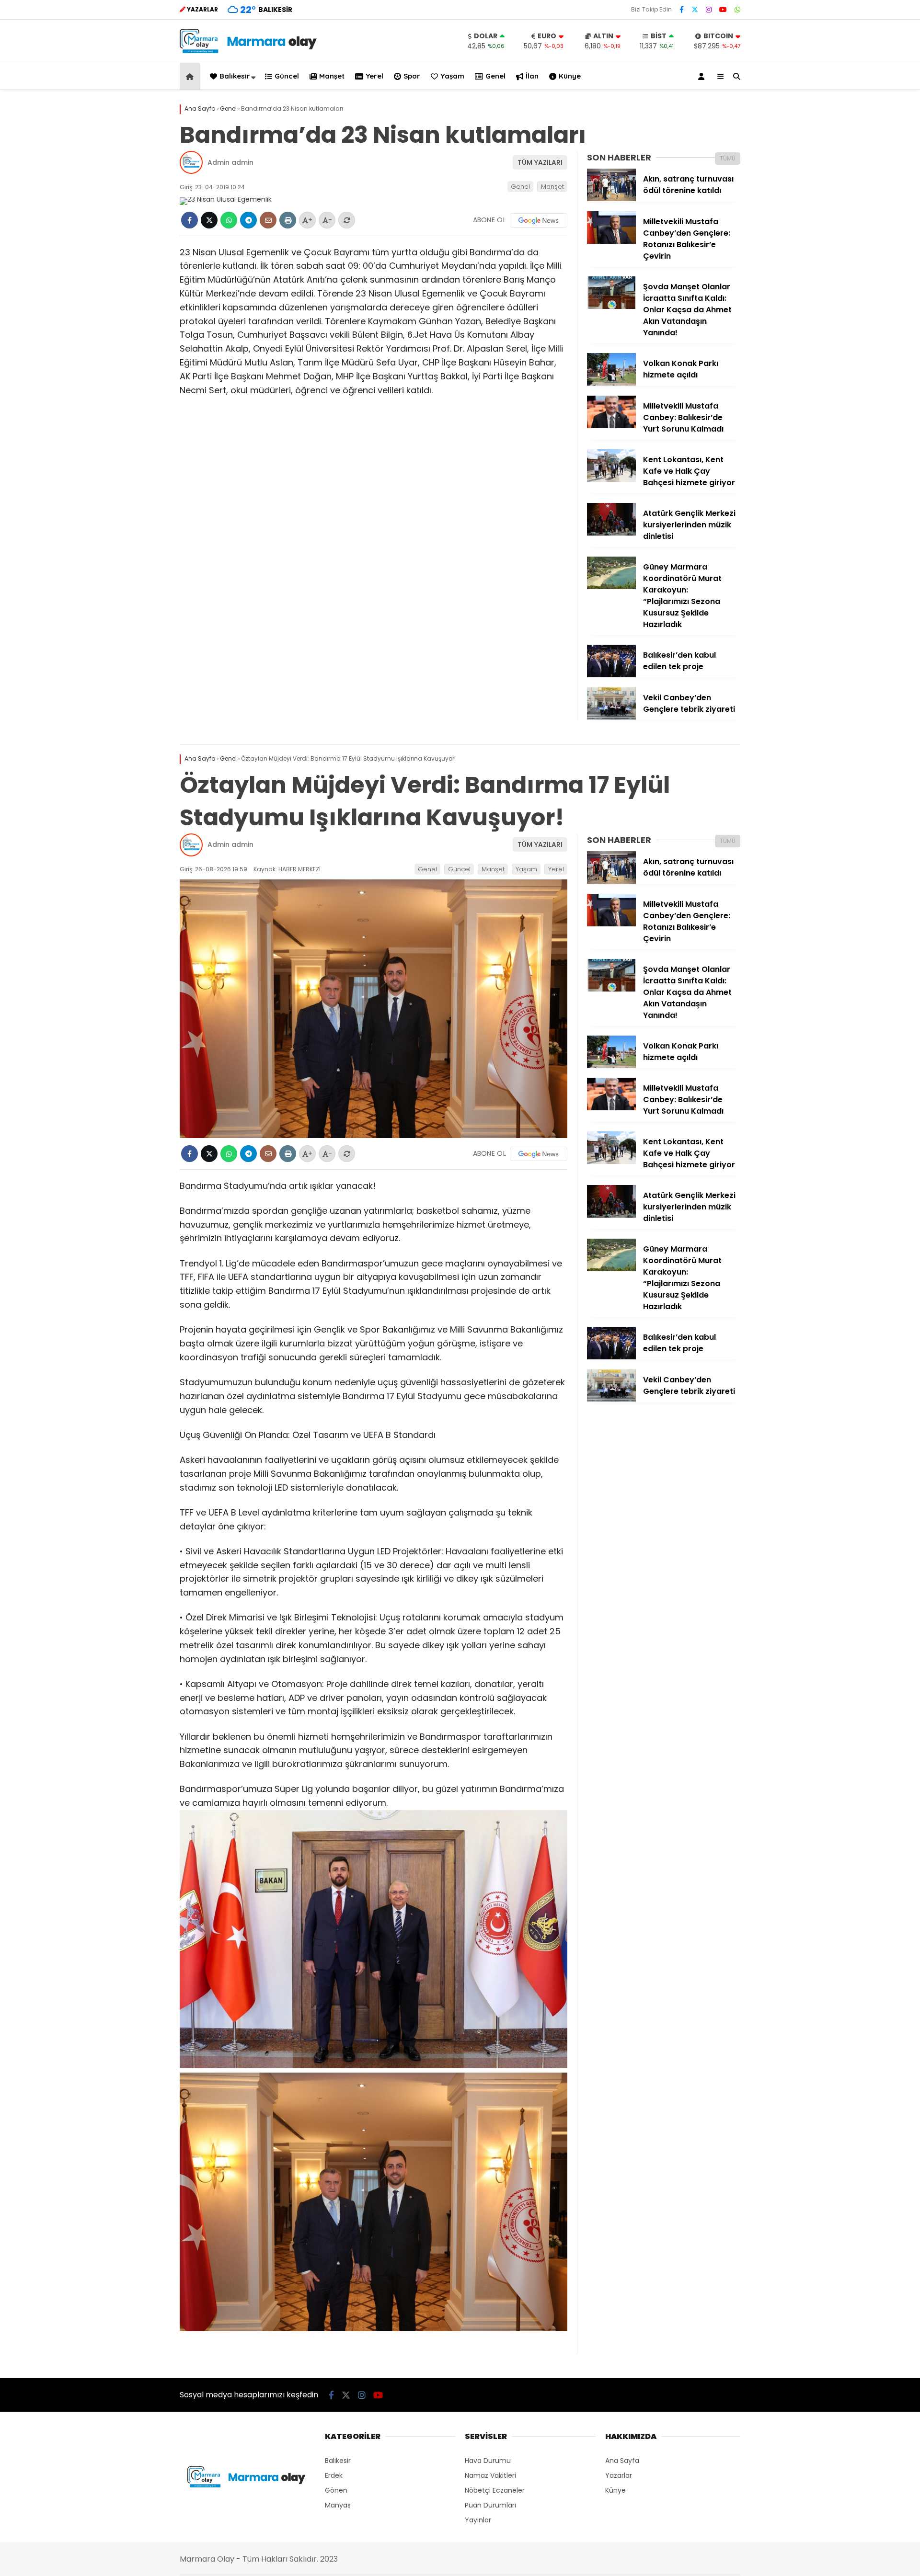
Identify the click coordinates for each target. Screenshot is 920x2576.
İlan (532, 76)
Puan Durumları (490, 2505)
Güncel (287, 76)
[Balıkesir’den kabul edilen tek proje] (611, 675)
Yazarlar (619, 2475)
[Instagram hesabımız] (709, 10)
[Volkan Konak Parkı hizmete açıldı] (611, 383)
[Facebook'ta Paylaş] (190, 220)
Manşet (332, 76)
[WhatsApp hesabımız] (737, 10)
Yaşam (452, 76)
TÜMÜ (728, 158)
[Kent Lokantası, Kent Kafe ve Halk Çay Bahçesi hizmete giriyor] (611, 479)
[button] (191, 76)
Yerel (374, 76)
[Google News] (539, 220)
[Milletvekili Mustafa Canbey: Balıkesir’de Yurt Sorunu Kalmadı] (611, 426)
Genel (495, 76)
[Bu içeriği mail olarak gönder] (268, 220)
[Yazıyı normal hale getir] (347, 220)
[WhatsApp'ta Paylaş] (229, 220)
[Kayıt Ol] (703, 76)
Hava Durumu (488, 2461)
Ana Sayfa (622, 2461)
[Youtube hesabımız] (723, 10)
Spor (412, 76)
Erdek (334, 2475)
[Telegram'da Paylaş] (248, 220)
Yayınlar (478, 2520)
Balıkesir (235, 76)
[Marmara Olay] (249, 51)
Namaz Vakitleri (490, 2475)
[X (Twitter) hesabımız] (695, 10)
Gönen (336, 2490)
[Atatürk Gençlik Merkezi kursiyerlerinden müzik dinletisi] (611, 533)
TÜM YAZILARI (540, 162)
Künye (570, 76)
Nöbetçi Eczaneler (495, 2490)
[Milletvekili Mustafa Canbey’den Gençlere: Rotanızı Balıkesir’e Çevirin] (611, 241)
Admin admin (230, 162)
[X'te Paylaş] (209, 220)
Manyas (338, 2505)
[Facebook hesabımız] (682, 10)
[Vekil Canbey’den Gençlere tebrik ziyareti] (611, 718)
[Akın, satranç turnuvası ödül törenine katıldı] (611, 199)
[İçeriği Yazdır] (288, 220)
